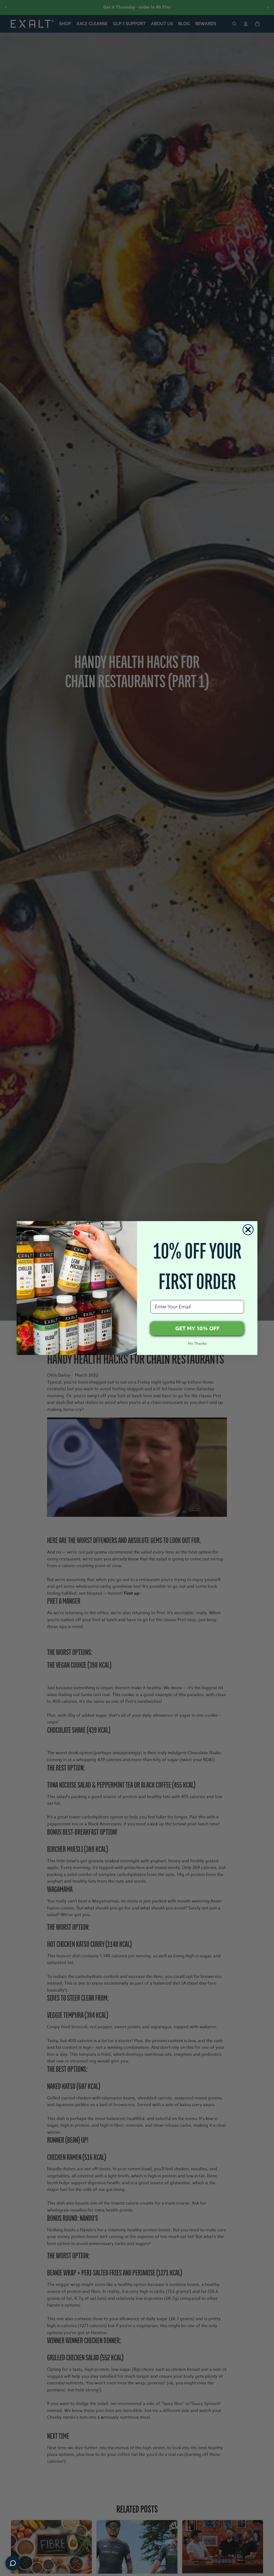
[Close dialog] (248, 1230)
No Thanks (197, 1344)
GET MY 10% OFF (197, 1328)
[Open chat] (13, 2563)
